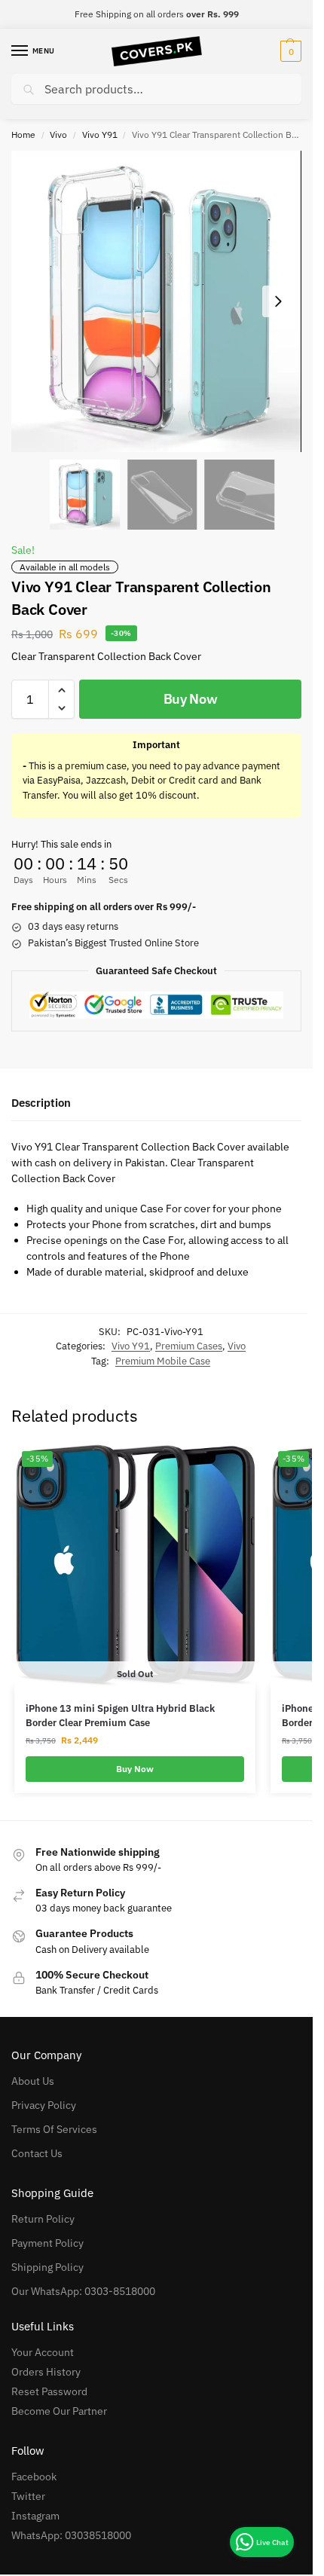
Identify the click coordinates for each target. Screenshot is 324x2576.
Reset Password (49, 2391)
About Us (33, 2081)
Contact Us (37, 2153)
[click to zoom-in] (156, 301)
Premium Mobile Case (163, 1361)
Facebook (34, 2477)
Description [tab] (41, 1103)
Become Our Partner (59, 2411)
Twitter (28, 2496)
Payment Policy (47, 2243)
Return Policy (43, 2219)
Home (23, 134)
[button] (289, 51)
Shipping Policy (47, 2267)
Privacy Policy (44, 2105)
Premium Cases (189, 1346)
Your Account (43, 2352)
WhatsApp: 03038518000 (71, 2535)
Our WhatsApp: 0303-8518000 (83, 2291)
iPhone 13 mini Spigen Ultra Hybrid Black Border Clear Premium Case (120, 1716)
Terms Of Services (54, 2129)
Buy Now (191, 699)
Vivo (58, 134)
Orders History (46, 2372)
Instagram (35, 2516)
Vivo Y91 (100, 134)
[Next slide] (278, 301)
